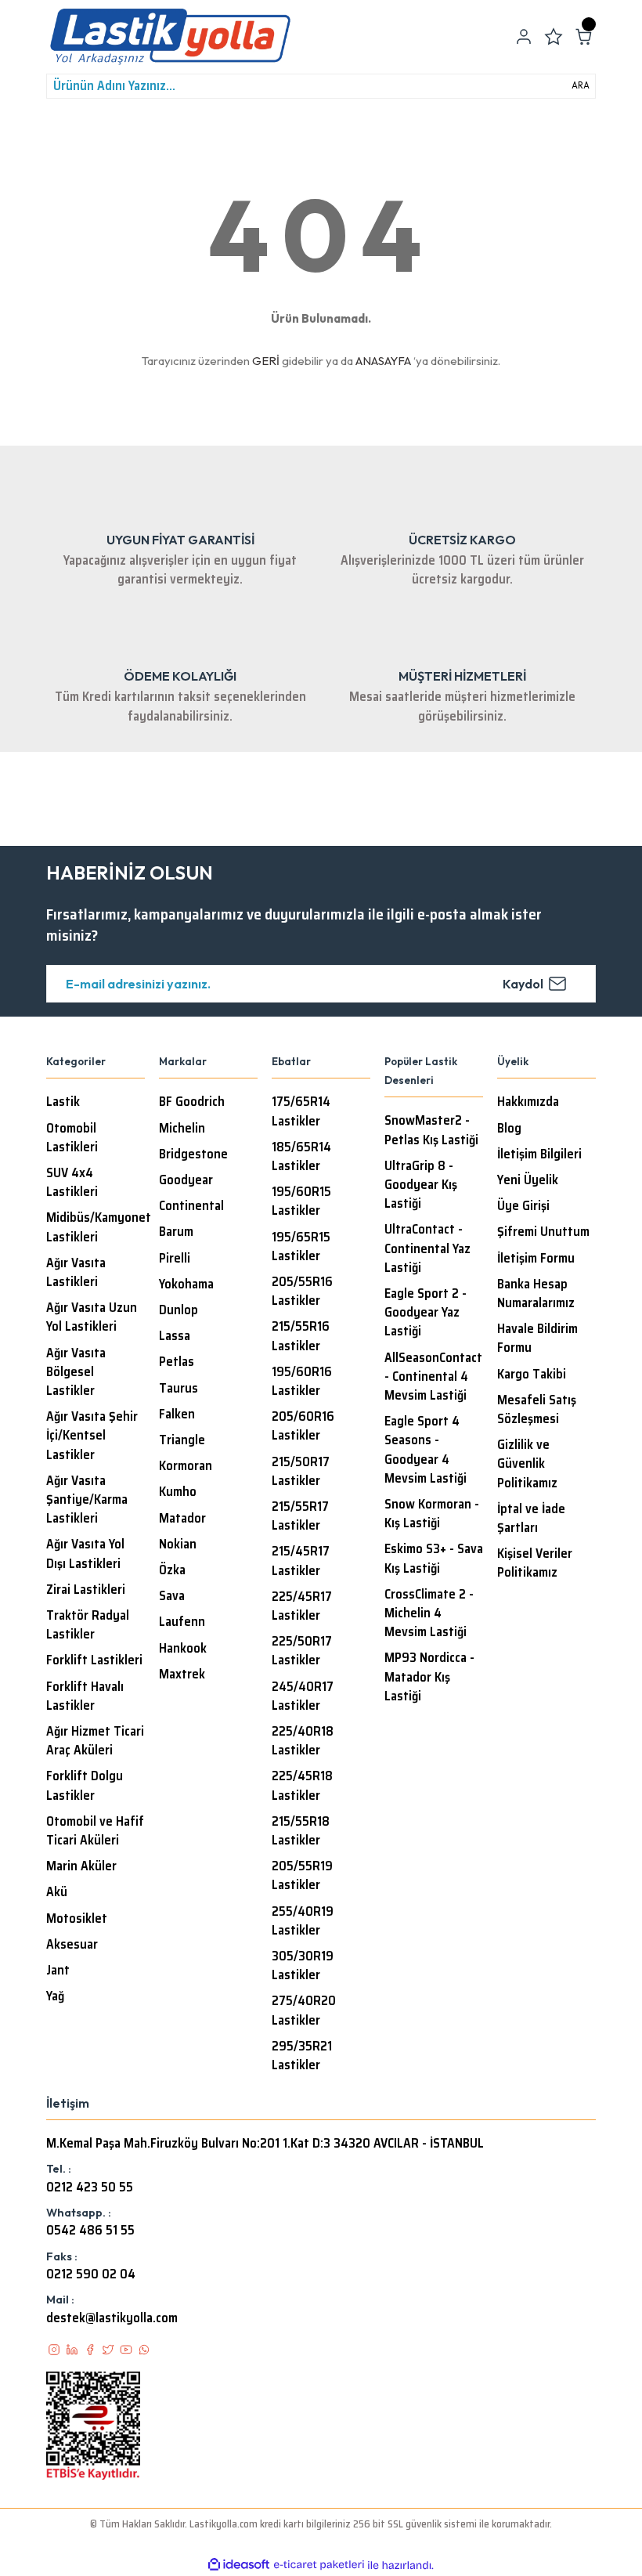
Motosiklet (77, 1919)
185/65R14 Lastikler (301, 1157)
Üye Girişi (523, 1206)
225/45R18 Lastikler (302, 1786)
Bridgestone (193, 1154)
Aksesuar (72, 1945)
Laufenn (182, 1622)
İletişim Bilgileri (539, 1154)
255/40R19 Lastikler (303, 1921)
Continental (191, 1206)
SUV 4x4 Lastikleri (72, 1183)
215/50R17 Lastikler (301, 1472)
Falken (177, 1414)
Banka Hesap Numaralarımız (536, 1294)
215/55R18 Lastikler (301, 1831)
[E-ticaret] (319, 2565)
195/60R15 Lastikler (301, 1201)
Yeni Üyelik (528, 1180)
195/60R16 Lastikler (302, 1382)
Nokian (178, 1545)
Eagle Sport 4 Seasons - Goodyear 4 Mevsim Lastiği (426, 1450)
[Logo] (170, 37)
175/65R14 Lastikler (301, 1111)
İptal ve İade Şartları (531, 1519)
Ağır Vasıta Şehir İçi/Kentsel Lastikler (92, 1436)
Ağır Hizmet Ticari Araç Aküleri (95, 1741)
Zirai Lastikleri (86, 1590)
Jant (58, 1971)
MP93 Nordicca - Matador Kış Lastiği (429, 1677)
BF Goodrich (192, 1102)
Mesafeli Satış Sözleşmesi (537, 1410)
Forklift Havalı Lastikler (85, 1696)
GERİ (266, 361)
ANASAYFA (383, 361)
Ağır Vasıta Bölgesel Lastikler (76, 1372)
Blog (509, 1129)
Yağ (55, 1996)
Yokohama (186, 1284)
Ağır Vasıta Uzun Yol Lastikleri (92, 1317)
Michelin (182, 1129)
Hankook (183, 1649)
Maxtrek (182, 1675)
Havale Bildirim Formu (537, 1339)
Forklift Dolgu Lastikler (85, 1786)
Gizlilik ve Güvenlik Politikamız (527, 1464)
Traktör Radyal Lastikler (88, 1625)
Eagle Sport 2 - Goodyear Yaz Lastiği (426, 1313)
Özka (172, 1570)
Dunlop (179, 1310)
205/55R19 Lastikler (302, 1876)
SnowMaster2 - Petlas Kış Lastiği (431, 1130)
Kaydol (523, 984)
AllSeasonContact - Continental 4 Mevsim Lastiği (433, 1377)
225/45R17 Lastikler (302, 1606)
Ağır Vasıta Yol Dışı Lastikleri (85, 1554)
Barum (176, 1232)
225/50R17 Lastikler (302, 1651)
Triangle (182, 1440)
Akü (57, 1892)
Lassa (175, 1336)
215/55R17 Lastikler (300, 1516)
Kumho (178, 1492)
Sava (172, 1596)
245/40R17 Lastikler (303, 1696)
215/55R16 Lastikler (301, 1336)
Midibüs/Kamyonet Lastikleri (99, 1227)
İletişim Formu (536, 1259)
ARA (581, 85)
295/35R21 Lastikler (302, 2056)
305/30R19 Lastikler (303, 1966)
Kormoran (186, 1466)
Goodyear (186, 1180)
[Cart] (583, 37)
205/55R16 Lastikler (302, 1292)
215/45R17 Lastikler (301, 1561)
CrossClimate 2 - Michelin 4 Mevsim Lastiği (429, 1613)
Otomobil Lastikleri (72, 1138)
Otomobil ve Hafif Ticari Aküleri (95, 1831)
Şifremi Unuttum (543, 1232)
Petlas (177, 1362)
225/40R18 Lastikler (303, 1741)
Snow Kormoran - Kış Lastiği (432, 1514)
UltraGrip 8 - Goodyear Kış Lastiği (421, 1185)
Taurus (179, 1389)
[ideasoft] (239, 2565)
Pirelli (175, 1259)
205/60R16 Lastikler (303, 1426)
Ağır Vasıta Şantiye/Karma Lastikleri (87, 1500)
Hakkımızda (528, 1102)
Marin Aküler (81, 1866)
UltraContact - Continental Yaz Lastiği (427, 1248)
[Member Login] (524, 37)
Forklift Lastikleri (94, 1660)
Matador (182, 1519)
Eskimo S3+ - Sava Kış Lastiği (434, 1559)
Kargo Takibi (532, 1375)
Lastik (63, 1102)
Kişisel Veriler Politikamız (535, 1563)
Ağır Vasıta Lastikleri (76, 1273)
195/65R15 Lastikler (301, 1247)
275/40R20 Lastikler (304, 2011)
